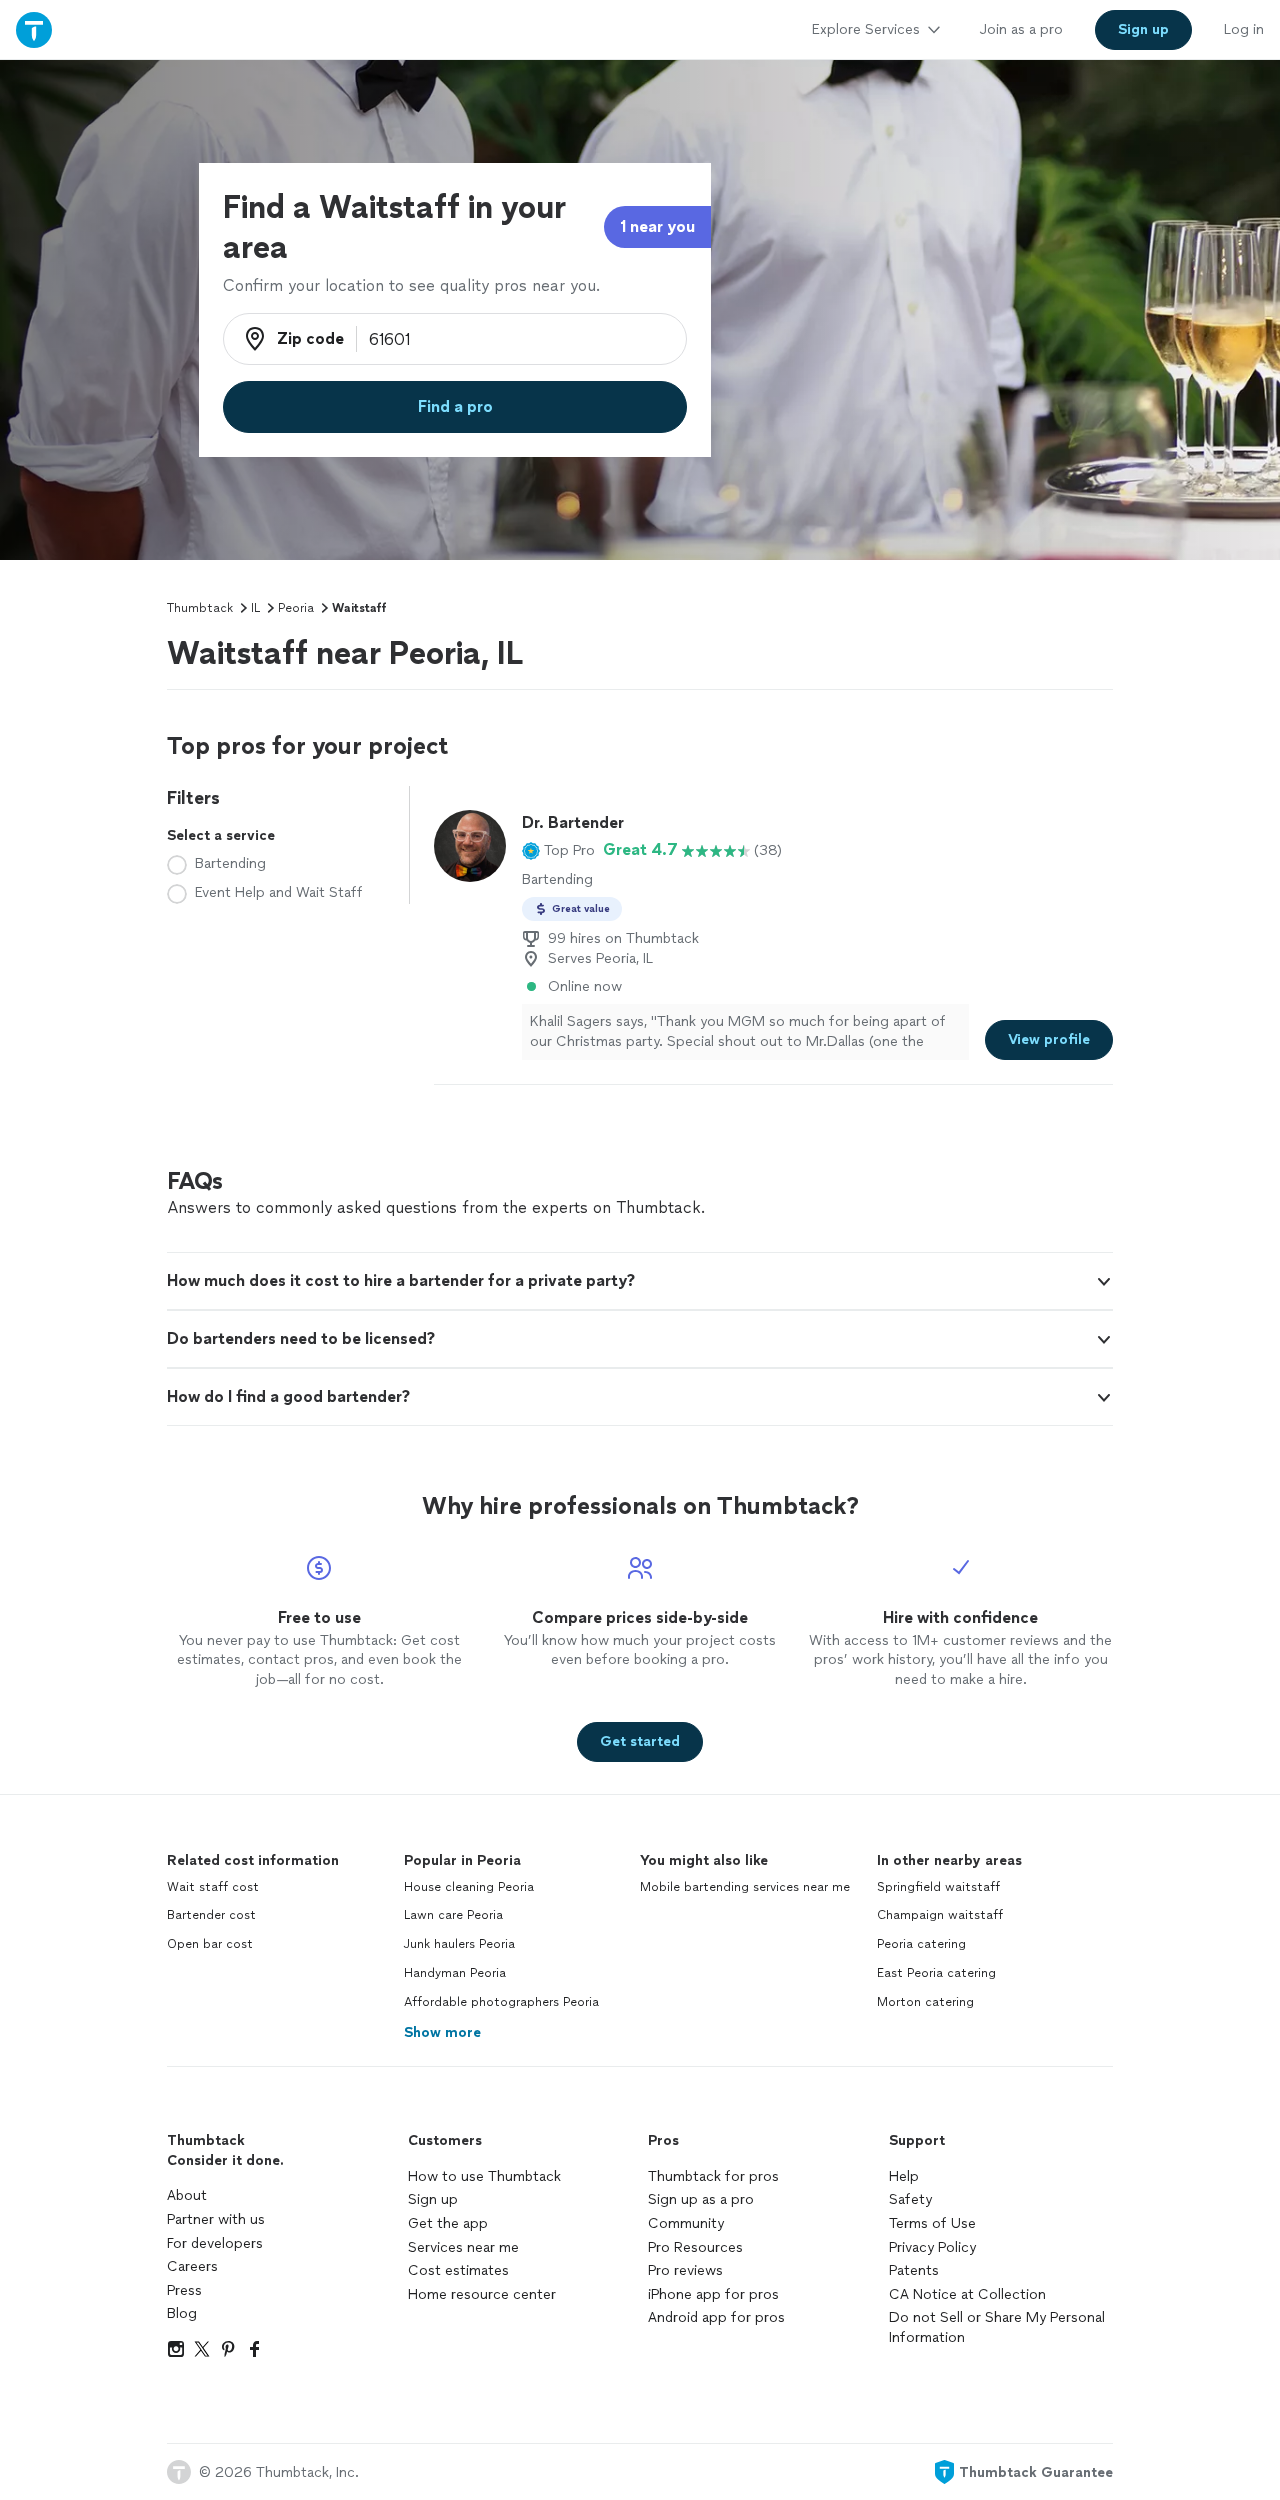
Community (686, 2223)
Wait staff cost (213, 1887)
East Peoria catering (936, 1973)
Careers (192, 2266)
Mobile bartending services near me (745, 1887)
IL (255, 608)
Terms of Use (932, 2223)
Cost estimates (458, 2270)
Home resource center (482, 2294)
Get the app (448, 2223)
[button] (558, 850)
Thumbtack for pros (713, 2176)
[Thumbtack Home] (34, 29)
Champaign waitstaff (940, 1915)
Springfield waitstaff (938, 1887)
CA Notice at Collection (967, 2294)
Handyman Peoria (455, 1973)
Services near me (463, 2247)
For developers (215, 2243)
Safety (910, 2199)
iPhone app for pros (713, 2294)
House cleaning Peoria (469, 1887)
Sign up (433, 2199)
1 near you (657, 226)
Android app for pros (716, 2317)
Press (184, 2290)
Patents (914, 2270)
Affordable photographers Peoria (501, 2002)
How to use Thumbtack (484, 2176)
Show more (442, 2032)
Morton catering (925, 2002)
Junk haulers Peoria (459, 1944)
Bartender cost (211, 1915)
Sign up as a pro (701, 2199)
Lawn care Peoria (453, 1915)
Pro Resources (695, 2247)
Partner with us (216, 2219)
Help (904, 2176)
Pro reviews (685, 2270)
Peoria (296, 608)
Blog (182, 2313)
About (187, 2195)
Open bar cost (210, 1944)
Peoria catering (921, 1944)
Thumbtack (200, 608)
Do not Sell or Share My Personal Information (997, 2327)
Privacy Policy (932, 2247)
